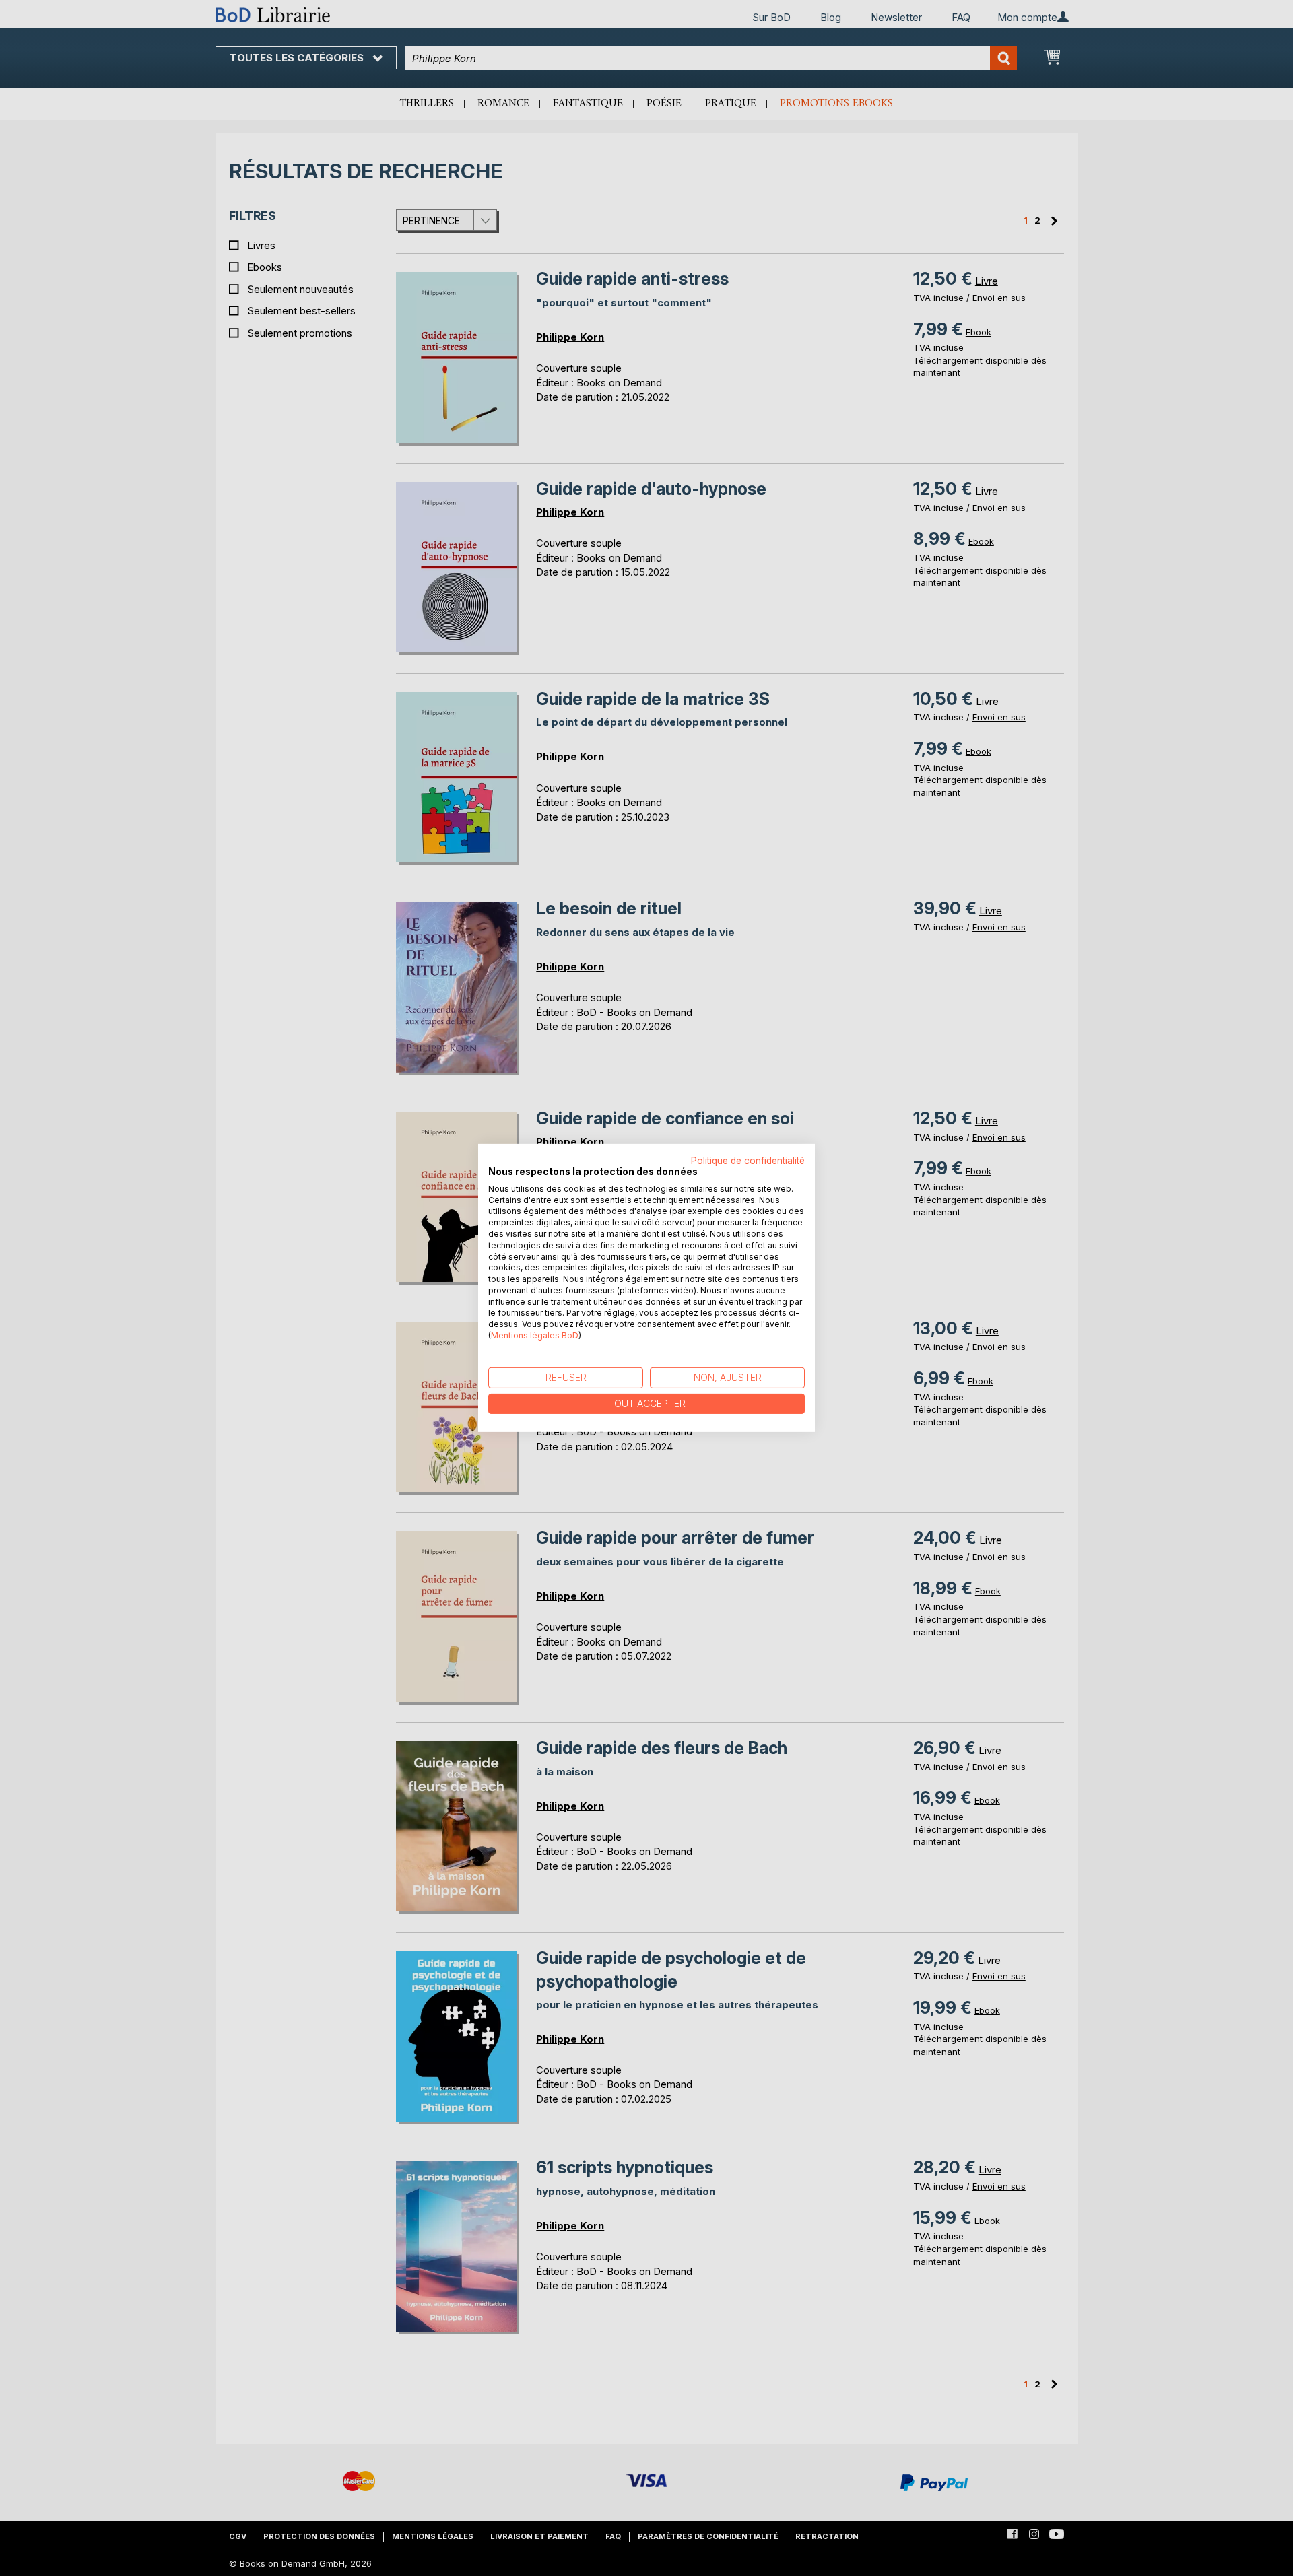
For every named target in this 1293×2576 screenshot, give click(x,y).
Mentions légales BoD (535, 1335)
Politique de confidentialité (748, 1161)
